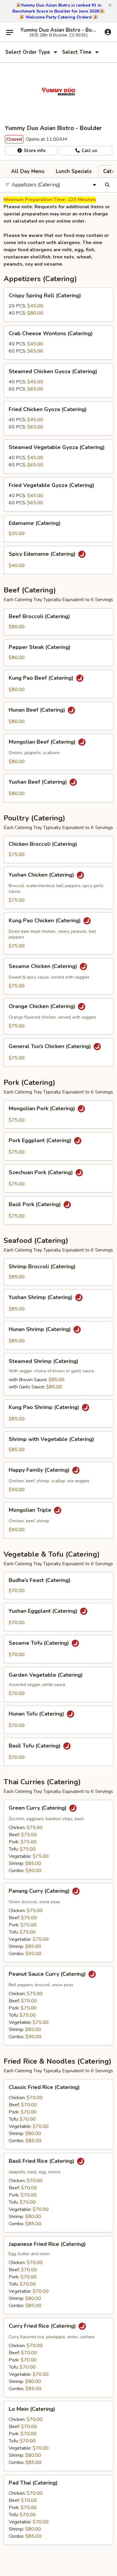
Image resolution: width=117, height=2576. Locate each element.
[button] (110, 5)
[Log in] (108, 32)
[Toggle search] (107, 185)
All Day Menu (28, 171)
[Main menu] (10, 32)
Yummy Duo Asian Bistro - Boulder (58, 30)
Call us (89, 151)
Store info (34, 151)
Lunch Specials (74, 171)
